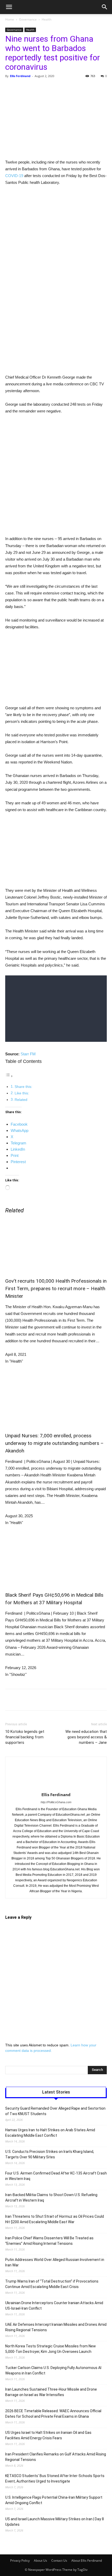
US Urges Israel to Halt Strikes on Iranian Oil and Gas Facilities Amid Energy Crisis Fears (48, 2435)
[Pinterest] (51, 88)
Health (46, 19)
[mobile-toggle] (9, 7)
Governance (28, 19)
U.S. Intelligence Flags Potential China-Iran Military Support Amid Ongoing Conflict (54, 2500)
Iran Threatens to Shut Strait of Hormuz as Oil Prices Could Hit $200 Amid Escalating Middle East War (55, 2219)
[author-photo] (56, 1787)
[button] (105, 7)
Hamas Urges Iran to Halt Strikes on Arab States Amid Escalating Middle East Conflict (50, 2133)
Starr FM (28, 1054)
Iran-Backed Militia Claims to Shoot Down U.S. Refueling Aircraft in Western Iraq (51, 2198)
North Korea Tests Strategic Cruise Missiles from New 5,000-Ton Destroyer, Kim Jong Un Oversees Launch (51, 2349)
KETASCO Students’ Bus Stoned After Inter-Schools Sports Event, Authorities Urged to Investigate (55, 2478)
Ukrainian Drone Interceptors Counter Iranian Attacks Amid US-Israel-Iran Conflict (54, 2306)
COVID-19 (14, 176)
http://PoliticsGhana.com (56, 1802)
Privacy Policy (20, 2561)
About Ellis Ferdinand (87, 2561)
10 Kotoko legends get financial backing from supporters (25, 1737)
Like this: (22, 1093)
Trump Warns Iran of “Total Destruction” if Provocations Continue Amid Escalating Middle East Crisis (52, 2284)
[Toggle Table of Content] (9, 1076)
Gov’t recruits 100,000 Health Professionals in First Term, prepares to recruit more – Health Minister (56, 1289)
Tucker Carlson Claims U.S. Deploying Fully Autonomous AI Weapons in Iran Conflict (53, 2370)
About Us (41, 2561)
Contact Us (59, 2561)
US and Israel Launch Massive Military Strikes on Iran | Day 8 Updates (55, 2522)
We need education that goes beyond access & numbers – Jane (86, 1737)
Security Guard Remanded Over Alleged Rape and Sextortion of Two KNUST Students (55, 2111)
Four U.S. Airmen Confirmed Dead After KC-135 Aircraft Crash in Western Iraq (56, 2176)
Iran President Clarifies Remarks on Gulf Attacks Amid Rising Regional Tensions (56, 2457)
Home (10, 19)
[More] (99, 88)
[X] (39, 88)
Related (21, 1100)
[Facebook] (27, 88)
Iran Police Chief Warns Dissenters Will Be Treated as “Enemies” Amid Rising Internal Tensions (49, 2241)
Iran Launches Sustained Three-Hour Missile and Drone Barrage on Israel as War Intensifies (51, 2392)
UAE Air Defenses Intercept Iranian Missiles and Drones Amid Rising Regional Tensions (56, 2327)
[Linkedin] (75, 88)
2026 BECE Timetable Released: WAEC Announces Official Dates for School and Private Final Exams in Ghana (53, 2414)
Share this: (23, 1087)
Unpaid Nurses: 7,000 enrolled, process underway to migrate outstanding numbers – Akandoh (54, 1443)
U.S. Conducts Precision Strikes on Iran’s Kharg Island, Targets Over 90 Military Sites (50, 2154)
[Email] (87, 88)
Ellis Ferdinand (20, 76)
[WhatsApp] (63, 88)
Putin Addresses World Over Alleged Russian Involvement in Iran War (55, 2262)
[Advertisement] (56, 249)
